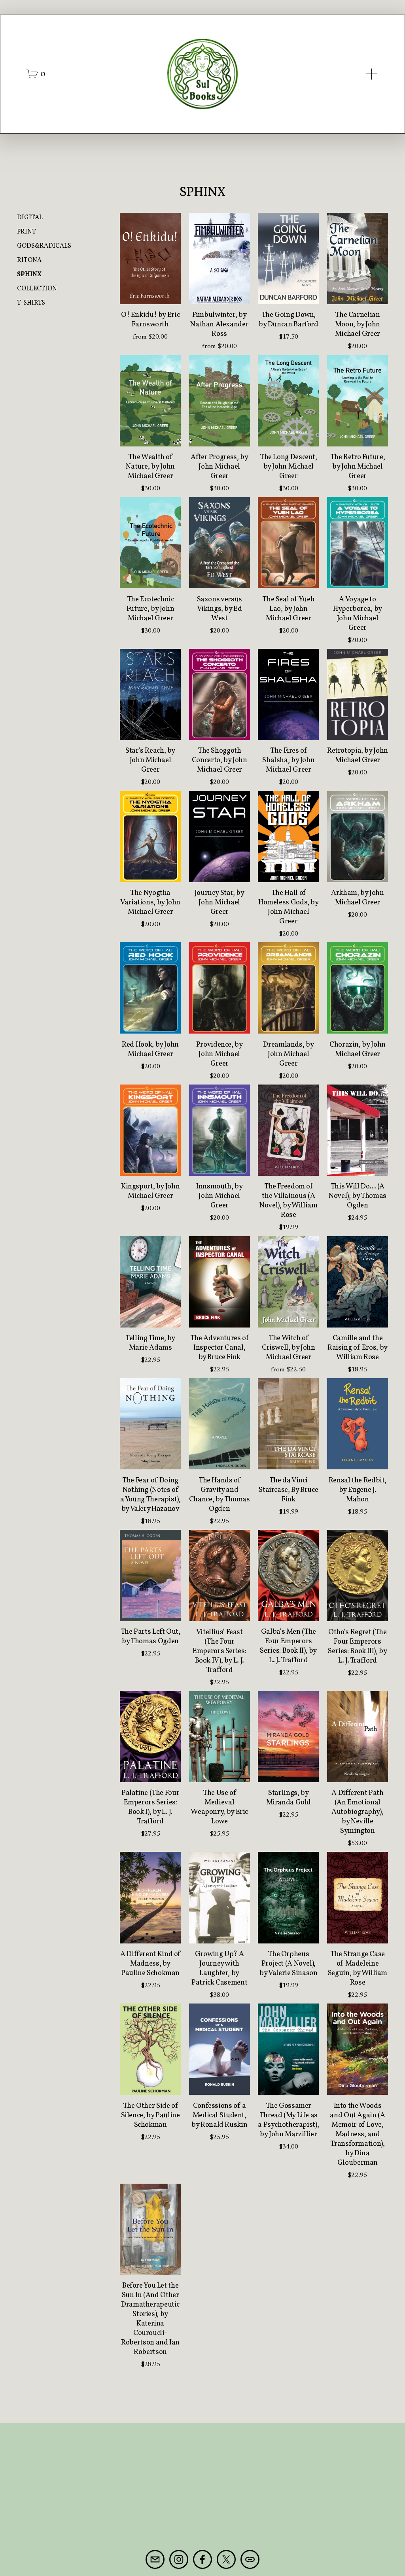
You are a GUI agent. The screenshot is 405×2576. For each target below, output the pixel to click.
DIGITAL (30, 218)
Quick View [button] (150, 290)
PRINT (26, 232)
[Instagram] (179, 2559)
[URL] (250, 2559)
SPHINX (29, 275)
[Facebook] (202, 2559)
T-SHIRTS (31, 303)
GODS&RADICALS (44, 246)
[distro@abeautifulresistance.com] (155, 2559)
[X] (226, 2559)
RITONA (29, 260)
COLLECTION (37, 289)
